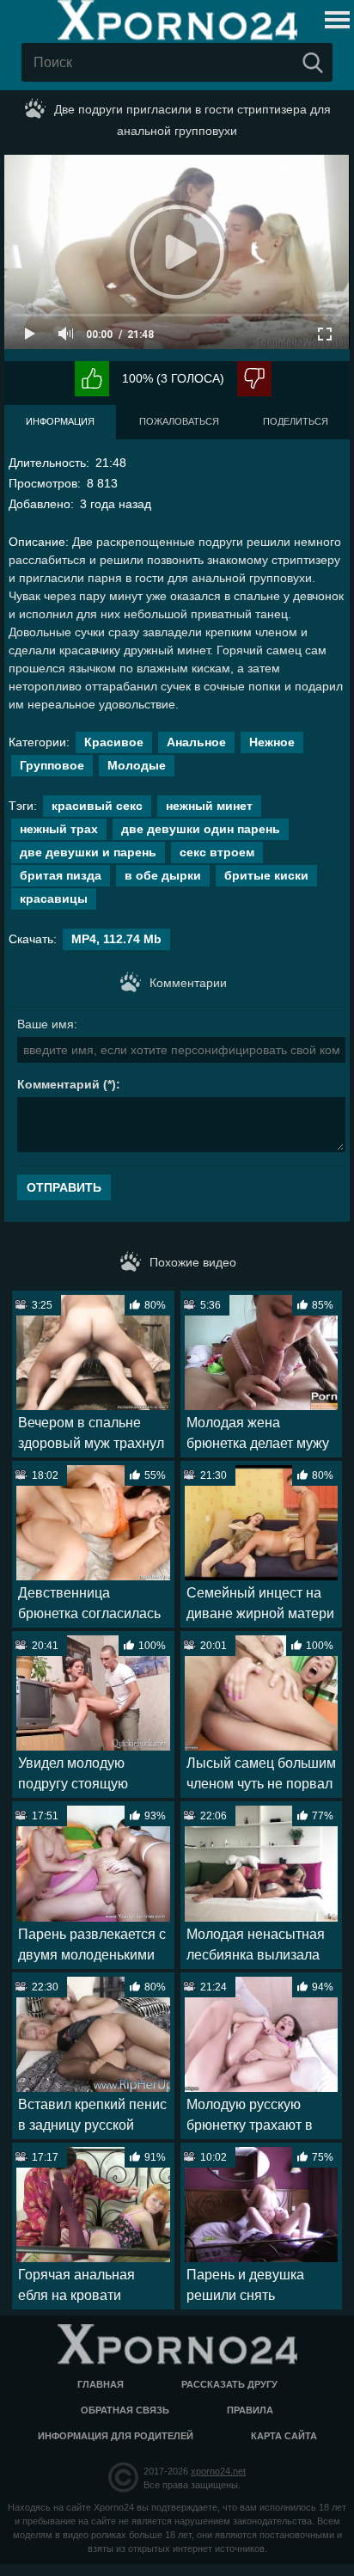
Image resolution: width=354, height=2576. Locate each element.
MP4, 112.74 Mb (116, 939)
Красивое (114, 742)
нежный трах (59, 829)
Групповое (52, 765)
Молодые (137, 765)
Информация (60, 421)
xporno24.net (218, 2471)
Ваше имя (46, 1024)
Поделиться (296, 421)
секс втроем (217, 852)
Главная (101, 2384)
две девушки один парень (201, 829)
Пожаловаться (179, 421)
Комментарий (58, 1084)
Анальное (196, 742)
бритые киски (266, 875)
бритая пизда (61, 875)
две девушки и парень (88, 852)
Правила (250, 2410)
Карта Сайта (284, 2436)
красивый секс (97, 806)
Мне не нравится (254, 379)
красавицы (54, 899)
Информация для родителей (116, 2436)
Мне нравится (92, 379)
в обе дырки (163, 875)
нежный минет (209, 806)
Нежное (272, 742)
